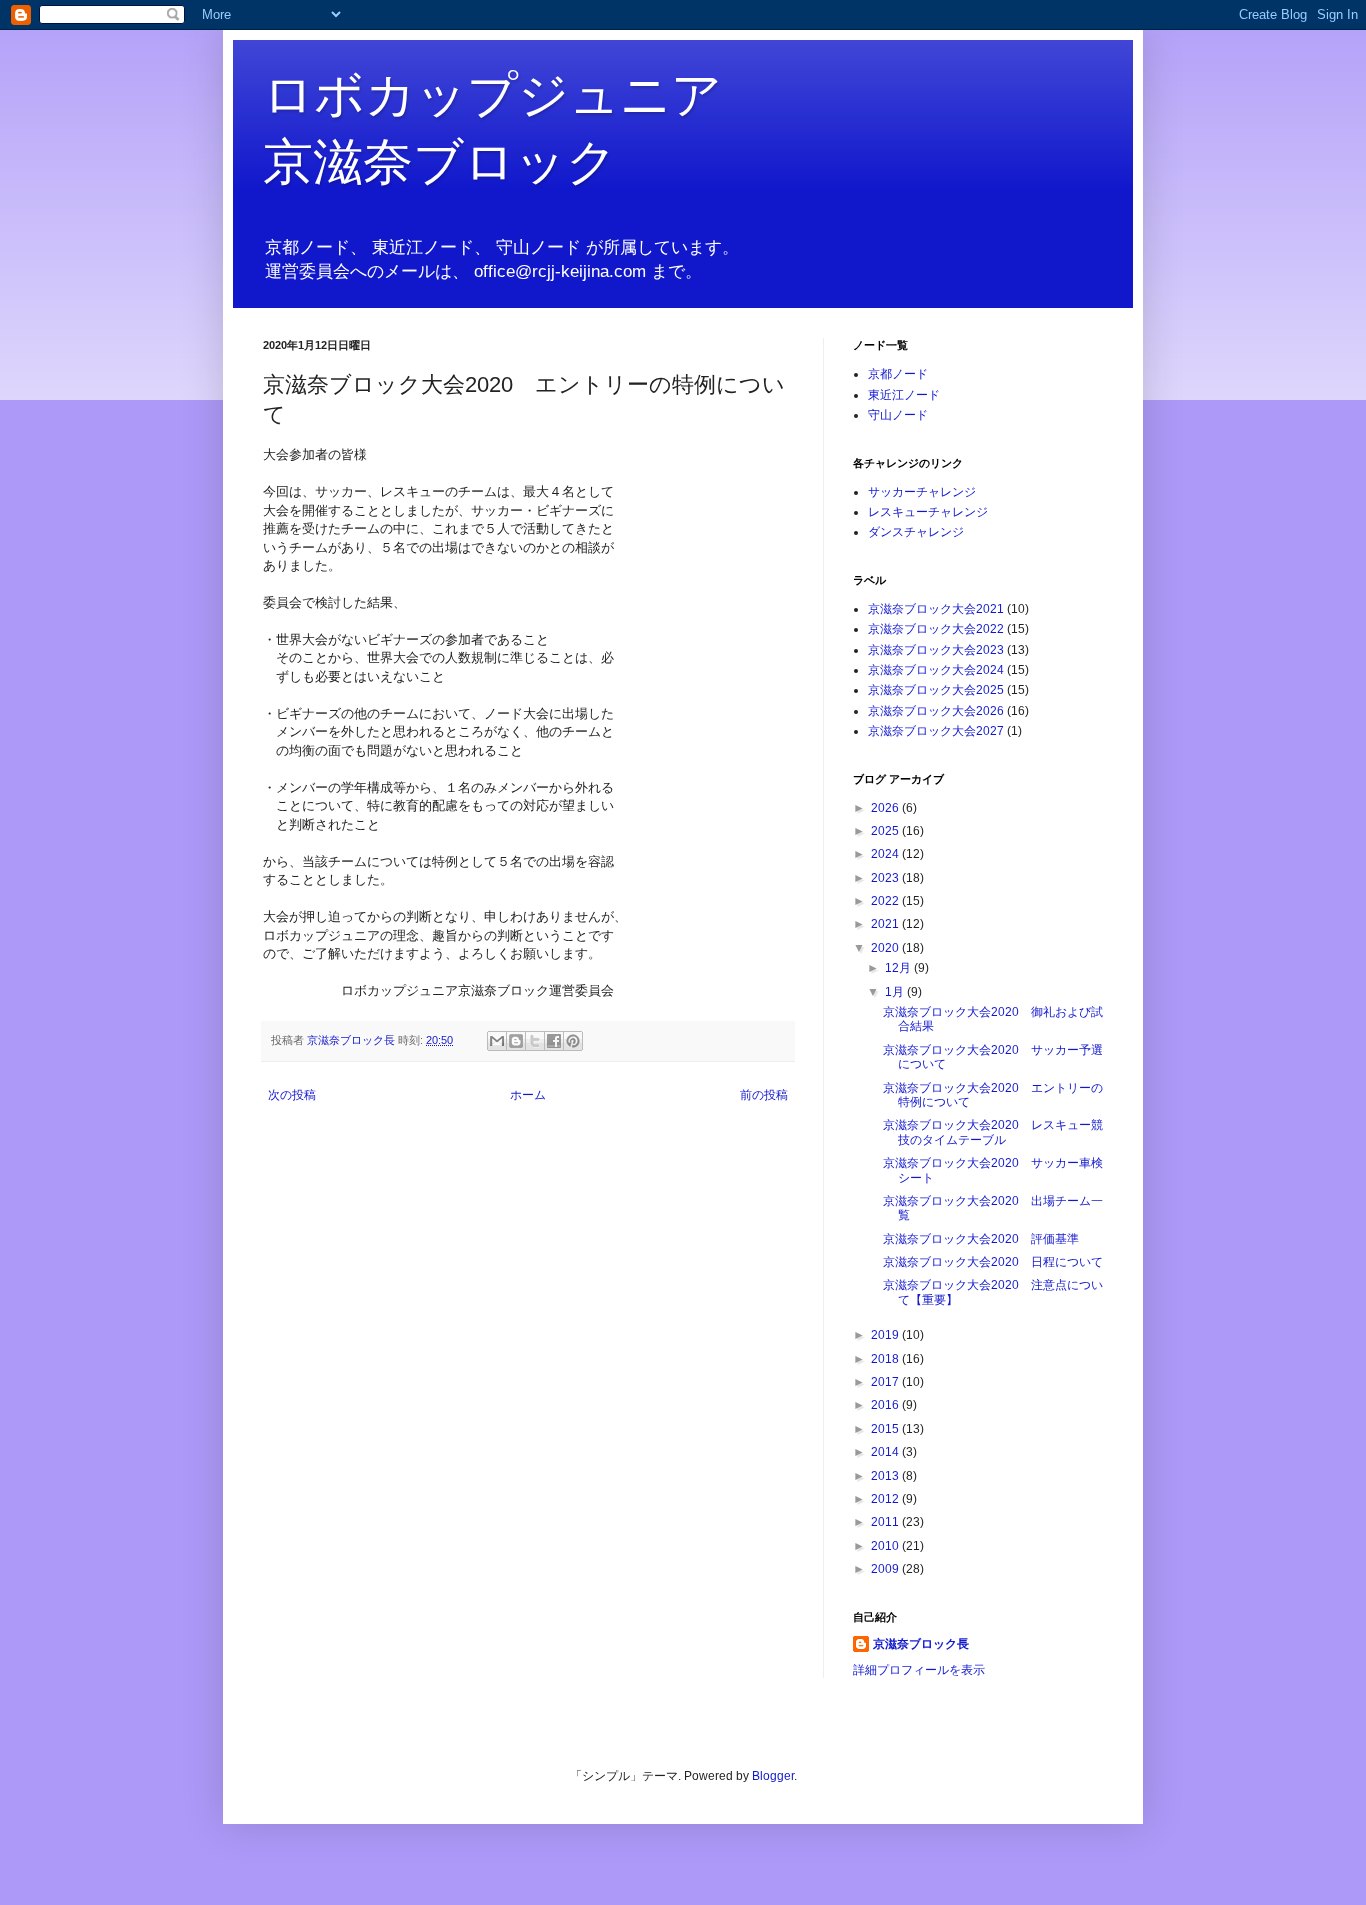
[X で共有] (535, 1041)
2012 (886, 1499)
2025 (886, 831)
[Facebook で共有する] (554, 1041)
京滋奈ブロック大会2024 (936, 670)
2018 (886, 1359)
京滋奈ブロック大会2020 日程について (993, 1262)
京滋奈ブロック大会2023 (936, 650)
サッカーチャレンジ (922, 492)
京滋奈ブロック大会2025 (936, 690)
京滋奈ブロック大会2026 (936, 711)
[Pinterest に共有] (573, 1041)
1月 (896, 992)
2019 (886, 1335)
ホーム (528, 1095)
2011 (886, 1522)
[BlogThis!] (516, 1041)
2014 (886, 1452)
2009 (886, 1569)
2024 (886, 854)
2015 (886, 1429)
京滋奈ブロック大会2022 (936, 629)
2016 (886, 1405)
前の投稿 (764, 1095)
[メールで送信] (497, 1041)
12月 (899, 968)
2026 (886, 808)
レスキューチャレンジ (928, 512)
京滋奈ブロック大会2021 (936, 609)
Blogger (773, 1776)
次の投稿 (292, 1095)
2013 (886, 1476)
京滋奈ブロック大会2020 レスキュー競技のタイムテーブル (993, 1132)
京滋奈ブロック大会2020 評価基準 (981, 1239)
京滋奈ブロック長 (921, 1644)
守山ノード (898, 415)
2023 (886, 878)
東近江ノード (904, 395)
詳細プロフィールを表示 (919, 1670)
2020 (886, 948)
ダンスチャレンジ (916, 532)
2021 (886, 924)
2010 (886, 1546)
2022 (886, 901)
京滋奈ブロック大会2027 (936, 731)
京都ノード (898, 374)
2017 (886, 1382)
